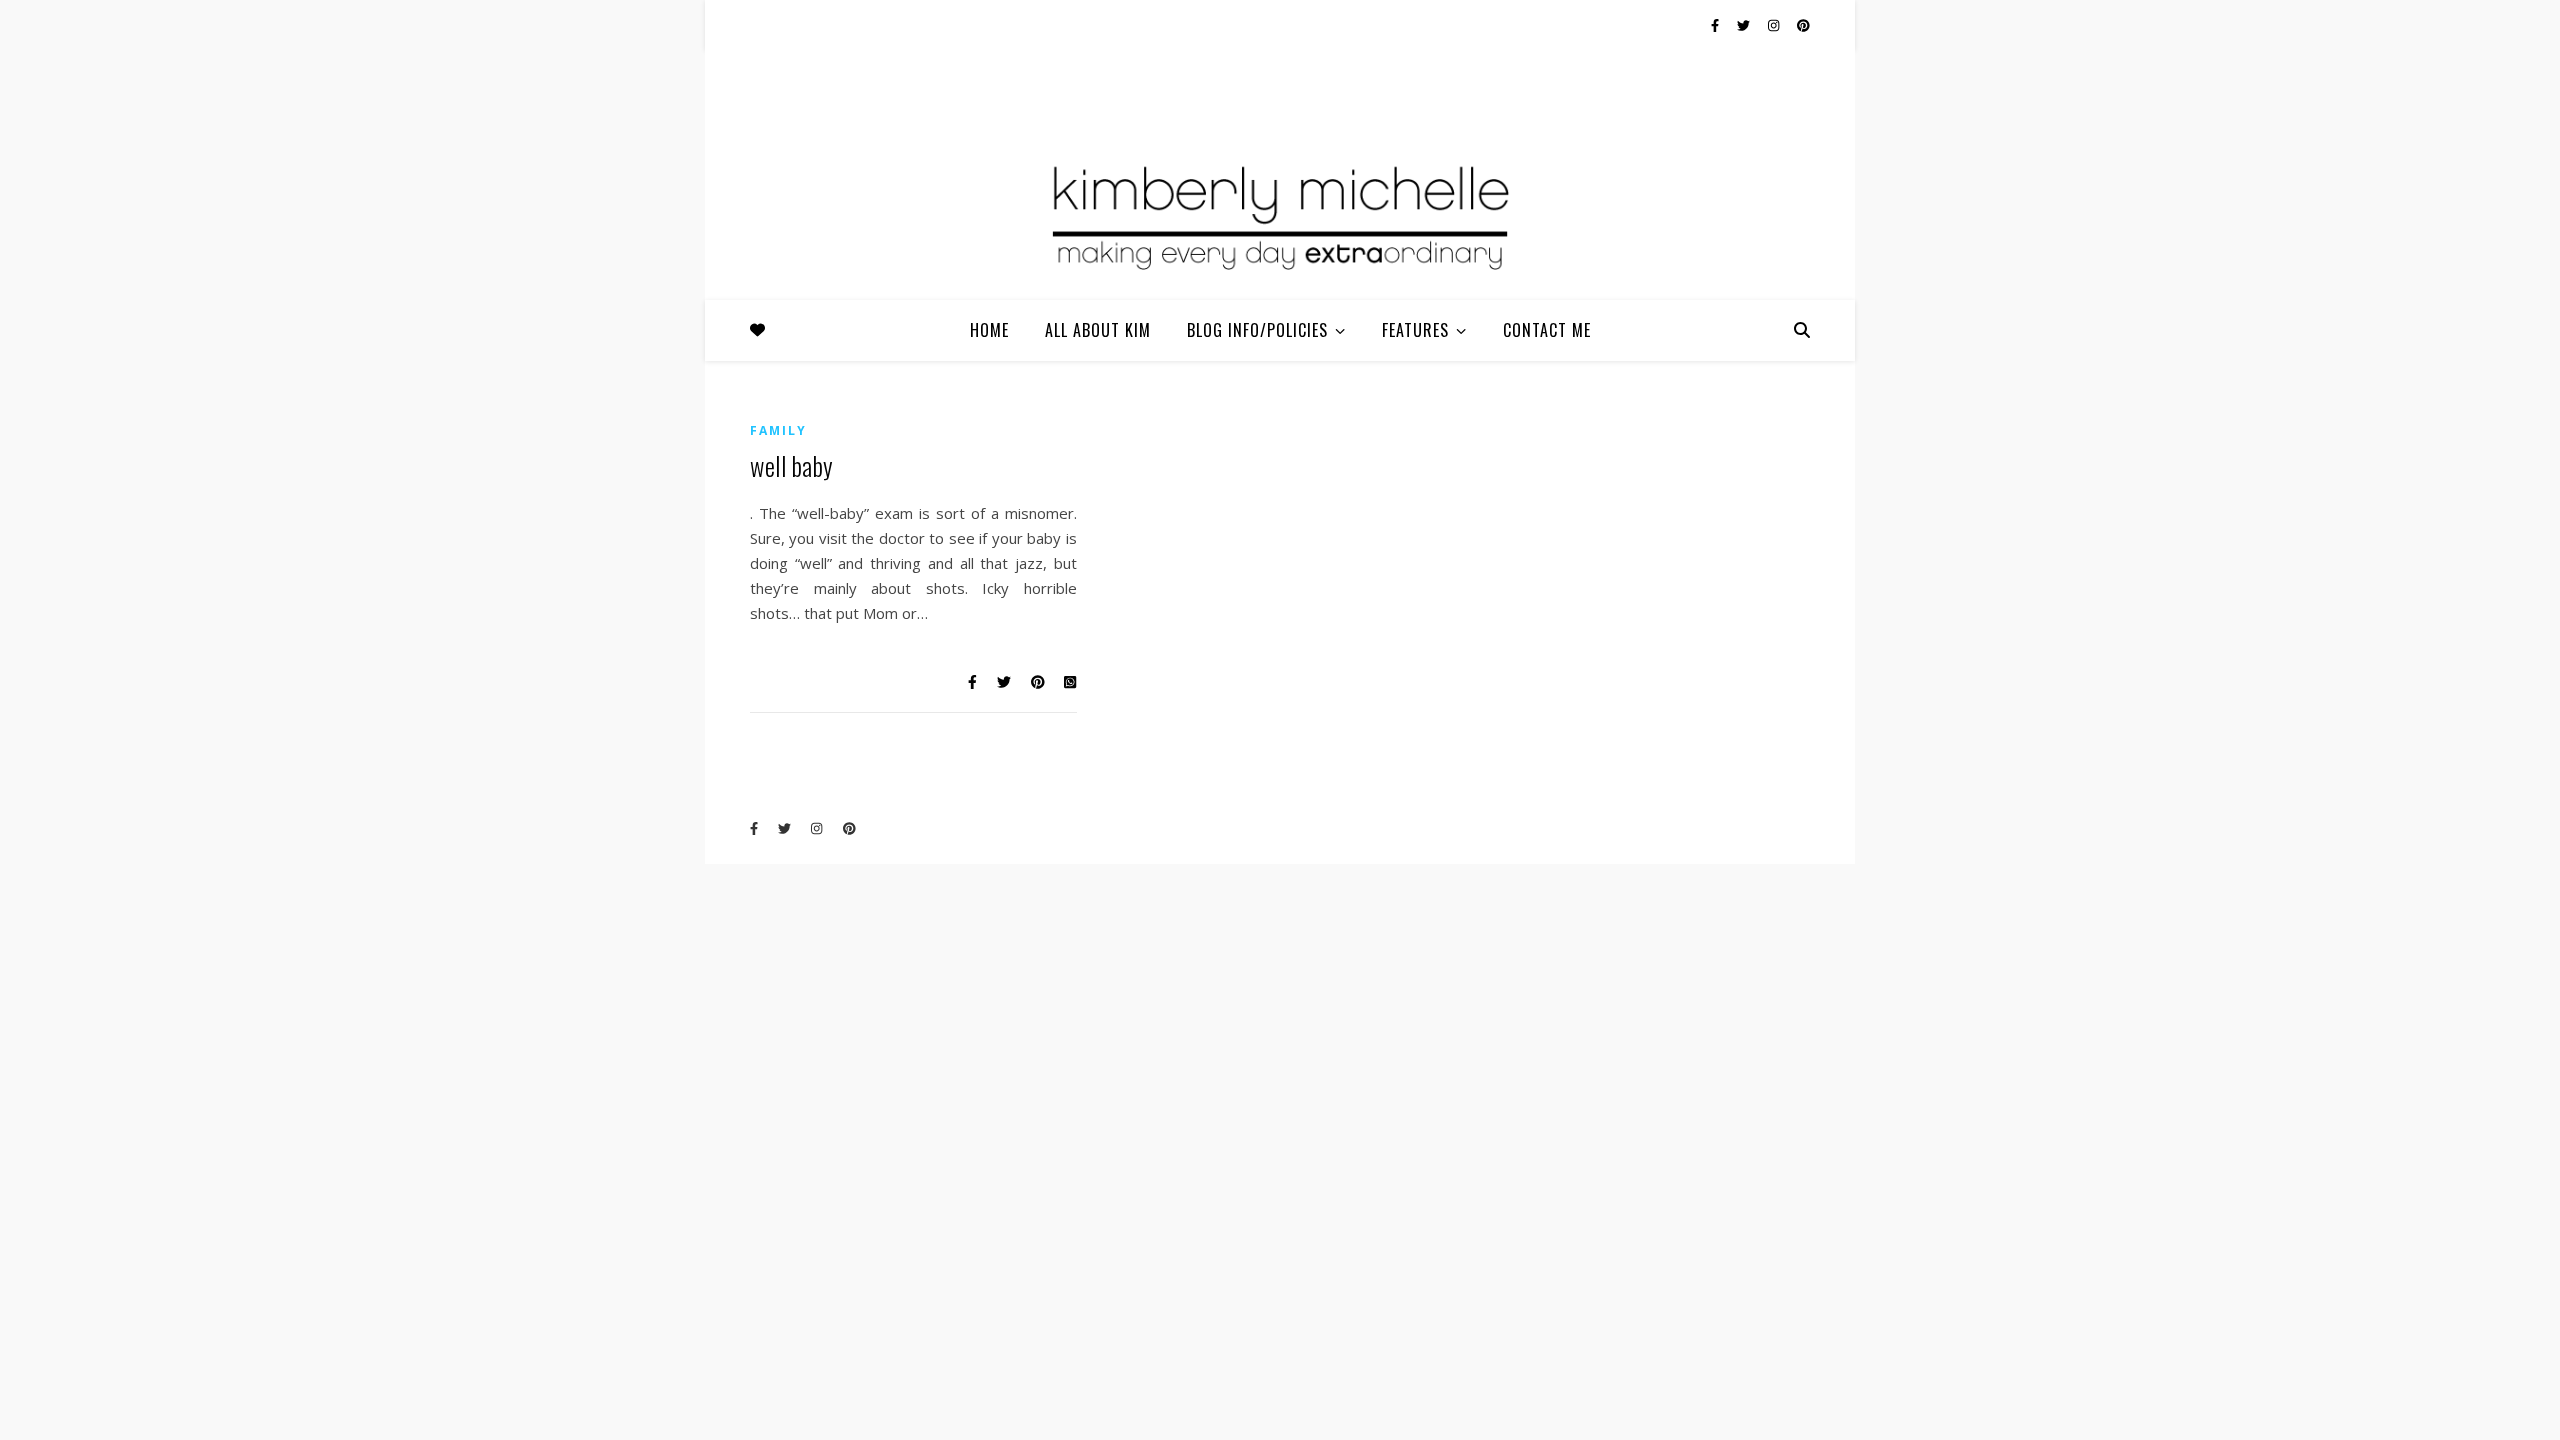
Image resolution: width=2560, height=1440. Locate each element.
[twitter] (1745, 25)
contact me (1547, 330)
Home (989, 330)
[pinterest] (1803, 25)
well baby (792, 465)
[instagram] (1775, 25)
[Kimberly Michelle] (1280, 215)
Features (1415, 330)
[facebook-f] (1716, 25)
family (778, 430)
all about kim (1098, 330)
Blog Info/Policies (1257, 330)
